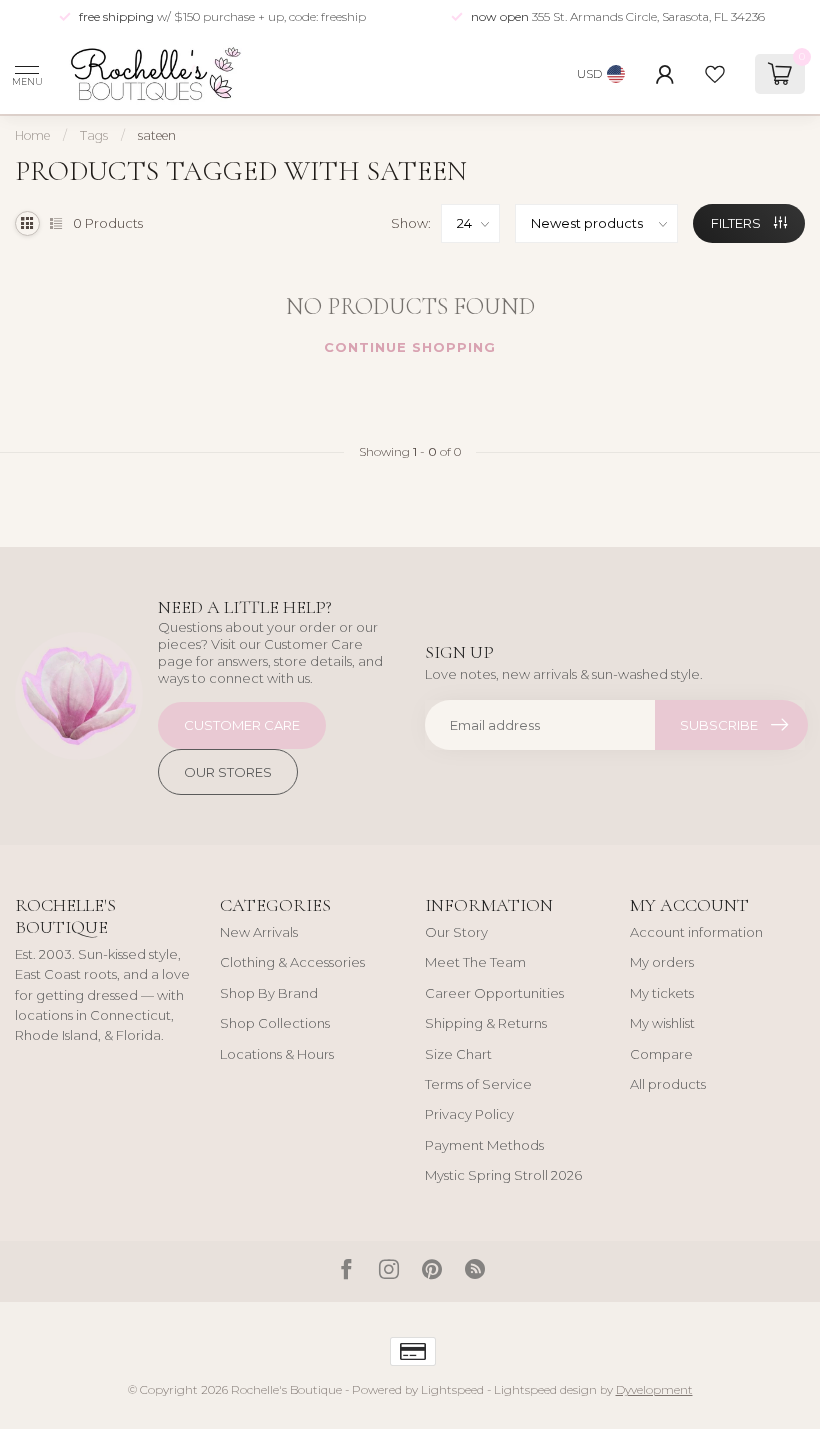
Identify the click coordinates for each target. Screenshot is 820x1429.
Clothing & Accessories (292, 962)
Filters (737, 223)
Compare (661, 1054)
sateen (157, 135)
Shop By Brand (269, 993)
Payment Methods (484, 1145)
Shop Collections (275, 1023)
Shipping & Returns (486, 1023)
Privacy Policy (469, 1114)
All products (668, 1084)
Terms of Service (478, 1084)
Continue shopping (410, 347)
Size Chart (458, 1054)
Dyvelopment (654, 1390)
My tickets (662, 993)
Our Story (456, 932)
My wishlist (662, 1023)
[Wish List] (715, 74)
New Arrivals (259, 932)
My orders (662, 962)
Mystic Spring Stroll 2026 (503, 1175)
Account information (696, 932)
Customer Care (242, 725)
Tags (94, 135)
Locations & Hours (277, 1054)
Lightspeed (452, 1390)
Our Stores (228, 772)
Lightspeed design (545, 1390)
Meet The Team (475, 962)
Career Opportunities (494, 993)
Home (32, 135)
